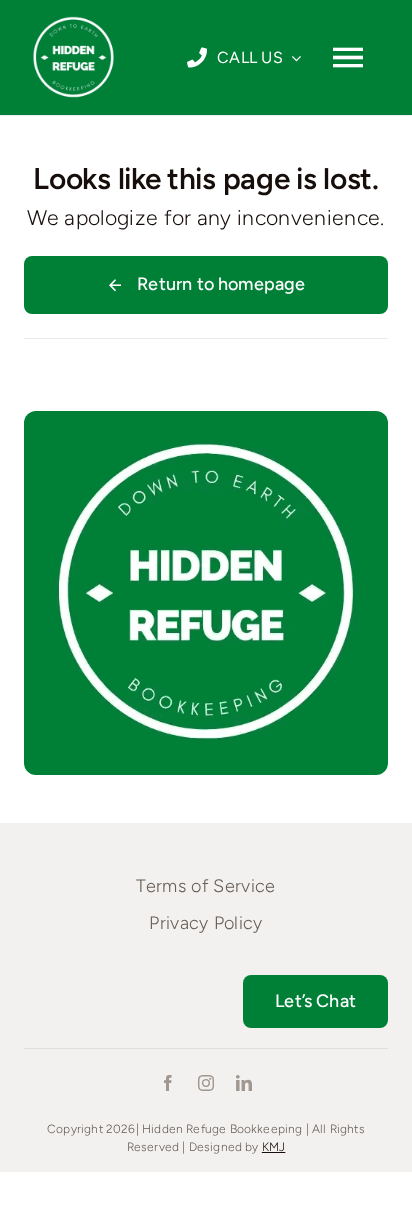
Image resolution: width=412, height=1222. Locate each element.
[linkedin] (244, 1083)
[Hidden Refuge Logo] (73, 17)
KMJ (274, 1147)
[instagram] (206, 1083)
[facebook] (168, 1083)
